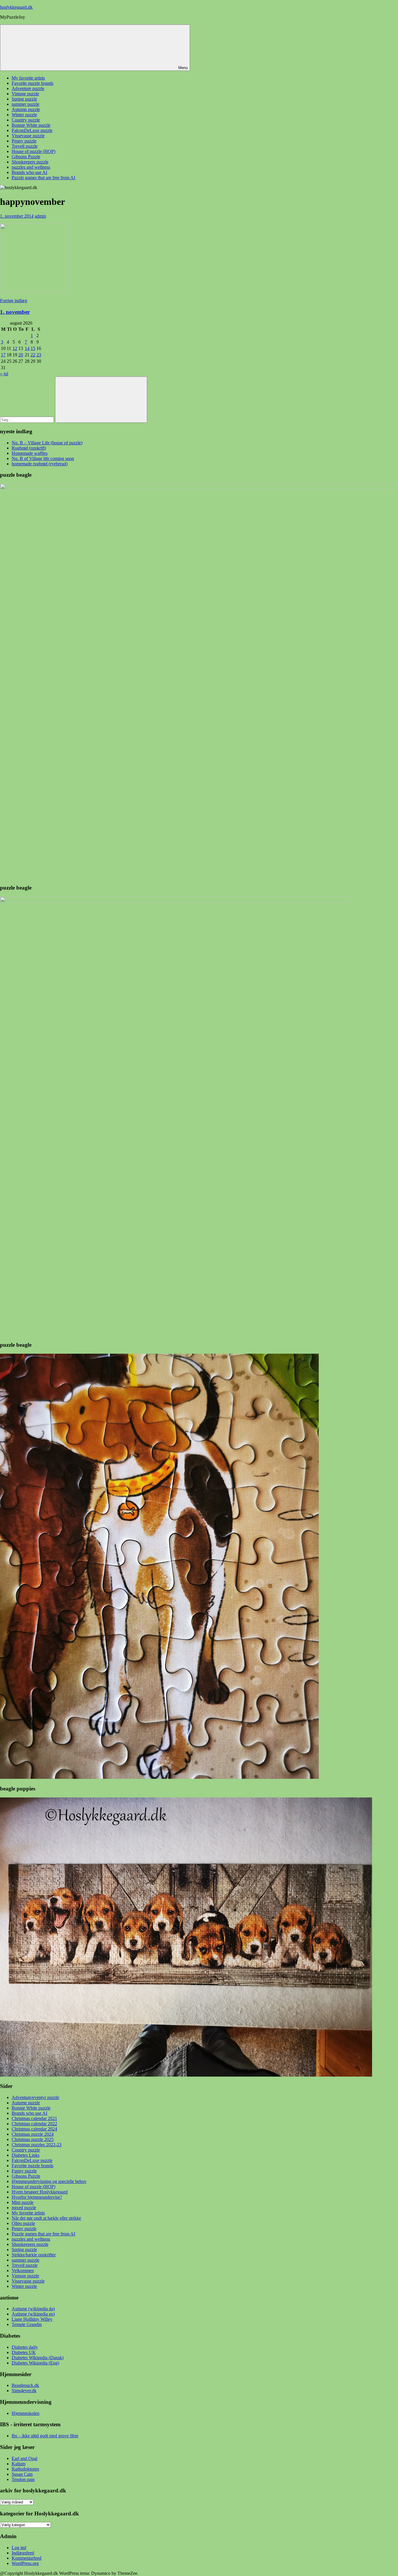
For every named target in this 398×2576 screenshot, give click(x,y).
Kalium (19, 2464)
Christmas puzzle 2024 (33, 2134)
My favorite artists (28, 78)
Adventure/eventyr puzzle (35, 2097)
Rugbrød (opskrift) (29, 448)
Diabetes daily (25, 2347)
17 (3, 355)
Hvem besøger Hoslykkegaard (40, 2192)
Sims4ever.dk (24, 2391)
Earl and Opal (24, 2458)
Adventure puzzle (28, 88)
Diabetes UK (24, 2352)
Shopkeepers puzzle (30, 162)
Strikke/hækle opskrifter (34, 2255)
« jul (4, 374)
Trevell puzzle (25, 146)
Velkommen (23, 2270)
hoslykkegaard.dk (16, 7)
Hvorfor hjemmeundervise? (37, 2197)
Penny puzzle (24, 141)
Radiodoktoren (25, 2469)
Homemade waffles (30, 453)
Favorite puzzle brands (32, 83)
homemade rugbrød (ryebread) (40, 464)
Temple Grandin (27, 2324)
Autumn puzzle (26, 109)
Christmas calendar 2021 (34, 2118)
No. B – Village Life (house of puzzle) (47, 443)
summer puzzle (25, 104)
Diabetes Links (25, 2155)
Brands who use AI (29, 172)
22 (33, 355)
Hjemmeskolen (25, 2413)
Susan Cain (22, 2474)
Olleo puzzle (23, 2223)
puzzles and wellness (31, 167)
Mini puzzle (23, 2202)
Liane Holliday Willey (32, 2319)
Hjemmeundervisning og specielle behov (49, 2181)
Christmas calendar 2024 (34, 2129)
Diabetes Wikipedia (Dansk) (38, 2358)
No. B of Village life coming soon (43, 458)
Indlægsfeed (23, 2553)
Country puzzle (26, 120)
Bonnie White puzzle (31, 125)
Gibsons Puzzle (26, 157)
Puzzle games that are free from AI (43, 178)
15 (33, 348)
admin (40, 216)
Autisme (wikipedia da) (33, 2309)
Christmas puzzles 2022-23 (37, 2145)
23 (39, 355)
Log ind (19, 2548)
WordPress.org (25, 2563)
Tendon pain (23, 2479)
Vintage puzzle (25, 94)
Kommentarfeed (27, 2558)
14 (27, 348)
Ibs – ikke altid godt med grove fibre (45, 2436)
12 (15, 348)
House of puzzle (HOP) (34, 151)
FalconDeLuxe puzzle (32, 130)
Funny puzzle (24, 2171)
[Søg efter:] (28, 419)
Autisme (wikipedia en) (33, 2314)
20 (21, 355)
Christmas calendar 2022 (34, 2124)
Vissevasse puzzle (28, 136)
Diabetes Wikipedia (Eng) (35, 2363)
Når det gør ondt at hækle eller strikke (46, 2218)
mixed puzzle (24, 2208)
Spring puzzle (24, 99)
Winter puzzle (24, 115)
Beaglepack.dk (25, 2385)
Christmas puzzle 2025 (33, 2139)
